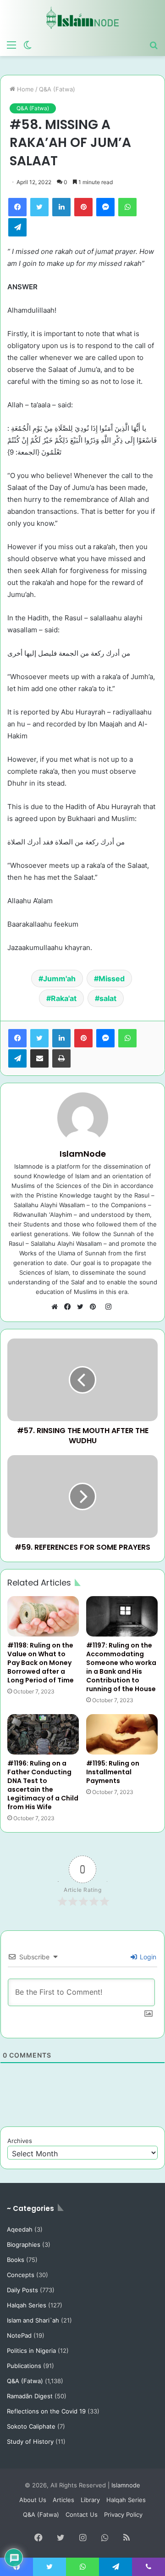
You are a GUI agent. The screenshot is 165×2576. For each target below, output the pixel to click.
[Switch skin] (27, 45)
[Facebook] (17, 207)
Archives (20, 2141)
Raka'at (64, 998)
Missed (112, 979)
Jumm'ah (59, 979)
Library (90, 2500)
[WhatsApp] (127, 207)
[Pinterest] (83, 207)
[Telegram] (17, 227)
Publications (24, 2366)
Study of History (30, 2441)
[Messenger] (105, 207)
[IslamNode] (82, 18)
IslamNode (83, 1154)
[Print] (61, 1058)
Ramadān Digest (30, 2396)
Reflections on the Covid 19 (46, 2411)
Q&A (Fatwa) (57, 89)
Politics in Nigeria (31, 2351)
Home (25, 89)
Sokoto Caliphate (31, 2426)
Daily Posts (22, 2290)
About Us (33, 2500)
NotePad (19, 2335)
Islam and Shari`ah (33, 2320)
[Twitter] (39, 207)
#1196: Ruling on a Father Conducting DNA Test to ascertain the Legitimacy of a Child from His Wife (43, 1785)
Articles (63, 2500)
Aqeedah (20, 2229)
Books (16, 2260)
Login (147, 1957)
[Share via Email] (39, 1058)
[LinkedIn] (61, 207)
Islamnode (126, 2485)
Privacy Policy (123, 2514)
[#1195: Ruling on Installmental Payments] (122, 1734)
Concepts (21, 2275)
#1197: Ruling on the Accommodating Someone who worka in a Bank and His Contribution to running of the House (121, 1667)
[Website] (57, 1307)
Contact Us (82, 2514)
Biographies (24, 2244)
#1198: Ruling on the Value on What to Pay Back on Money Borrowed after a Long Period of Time (41, 1663)
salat (108, 998)
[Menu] (11, 45)
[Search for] (154, 45)
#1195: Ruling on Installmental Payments (113, 1772)
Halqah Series (27, 2305)
